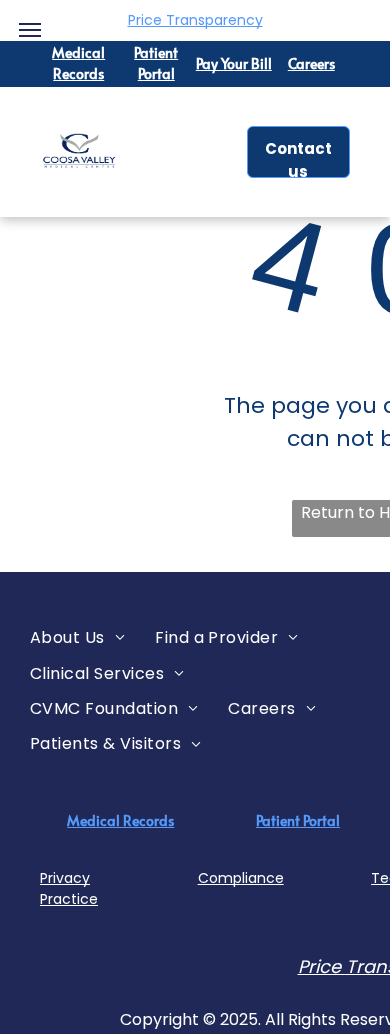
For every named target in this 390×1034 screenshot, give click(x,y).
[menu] (30, 30)
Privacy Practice (69, 888)
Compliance (241, 878)
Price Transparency (195, 20)
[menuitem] (77, 637)
